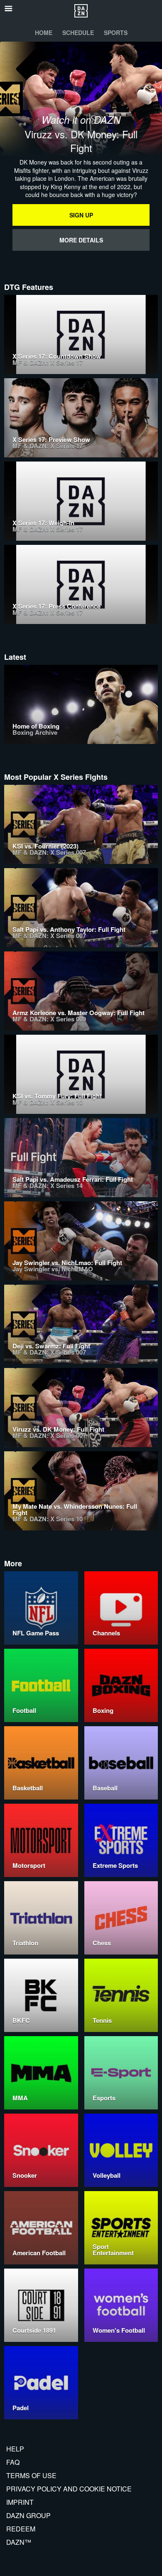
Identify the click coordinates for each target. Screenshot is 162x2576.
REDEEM (21, 2529)
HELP (15, 2449)
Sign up (81, 215)
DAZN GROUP (28, 2515)
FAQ (13, 2462)
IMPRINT (20, 2502)
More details (81, 240)
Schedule (78, 32)
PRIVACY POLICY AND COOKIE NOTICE (69, 2489)
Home (44, 32)
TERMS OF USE (31, 2475)
